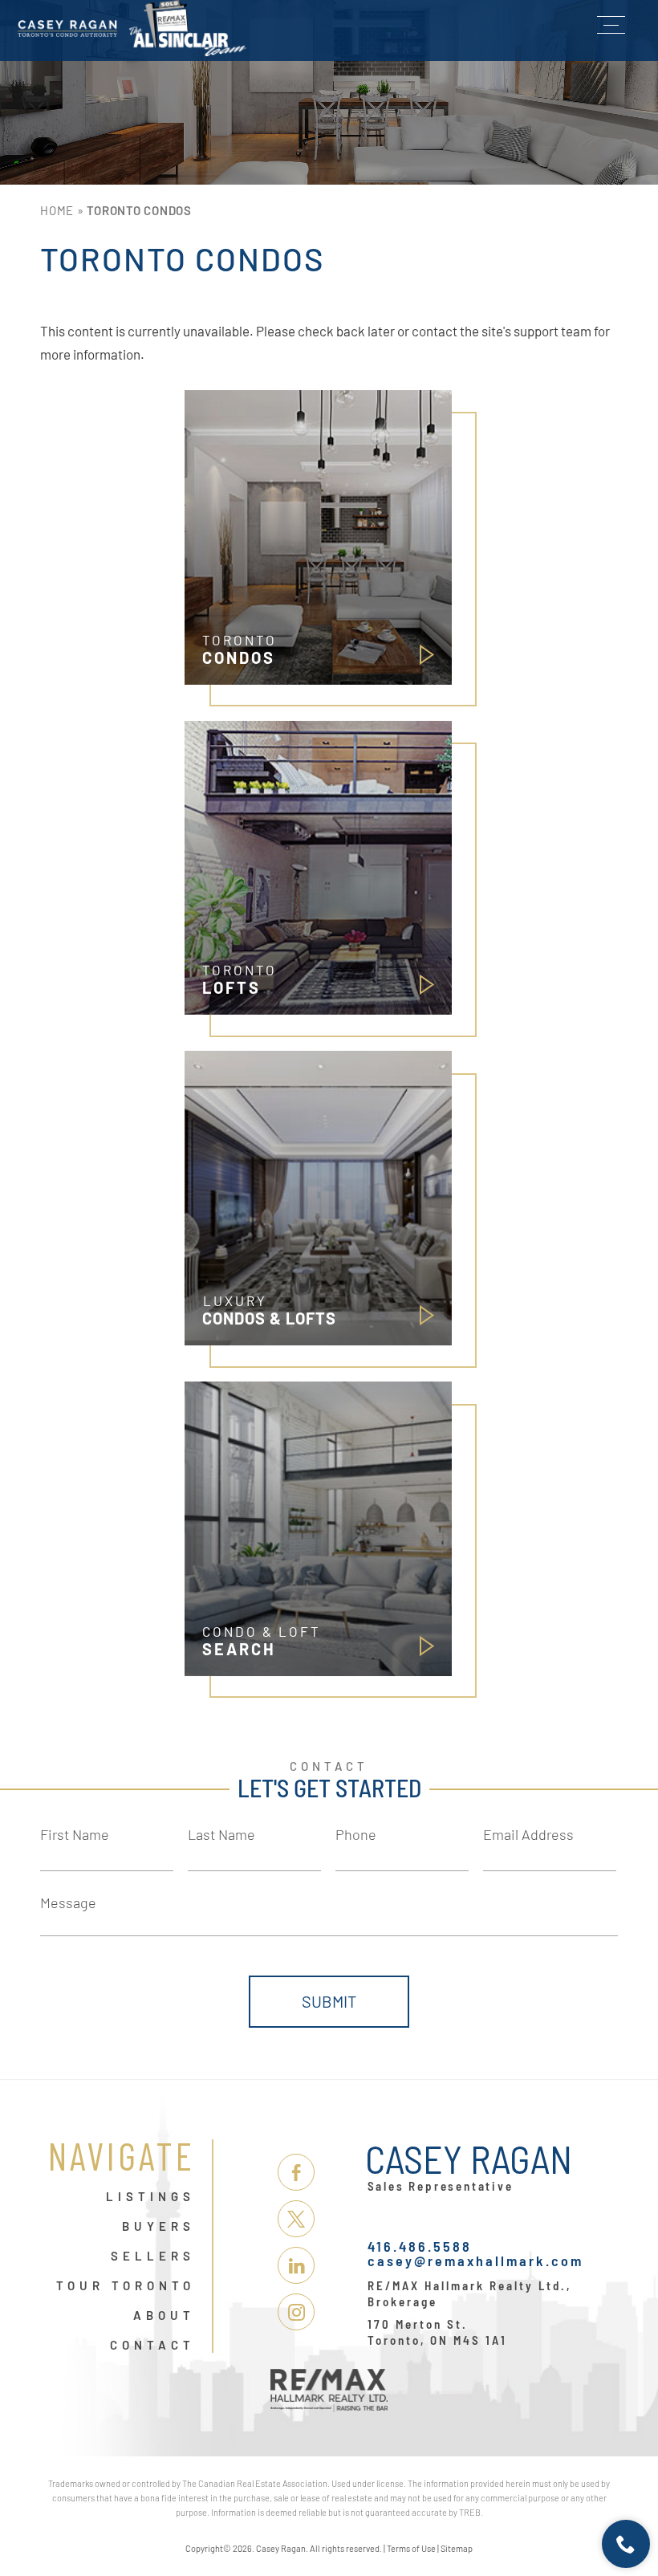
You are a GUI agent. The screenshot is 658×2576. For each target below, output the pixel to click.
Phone (356, 1834)
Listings (150, 2197)
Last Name (221, 1834)
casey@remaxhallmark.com (475, 2261)
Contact (152, 2346)
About (164, 2316)
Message (68, 1902)
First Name (75, 1834)
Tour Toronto (126, 2286)
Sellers (153, 2257)
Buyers (158, 2227)
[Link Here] (132, 28)
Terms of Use (411, 2548)
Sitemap (457, 2548)
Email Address (528, 1834)
